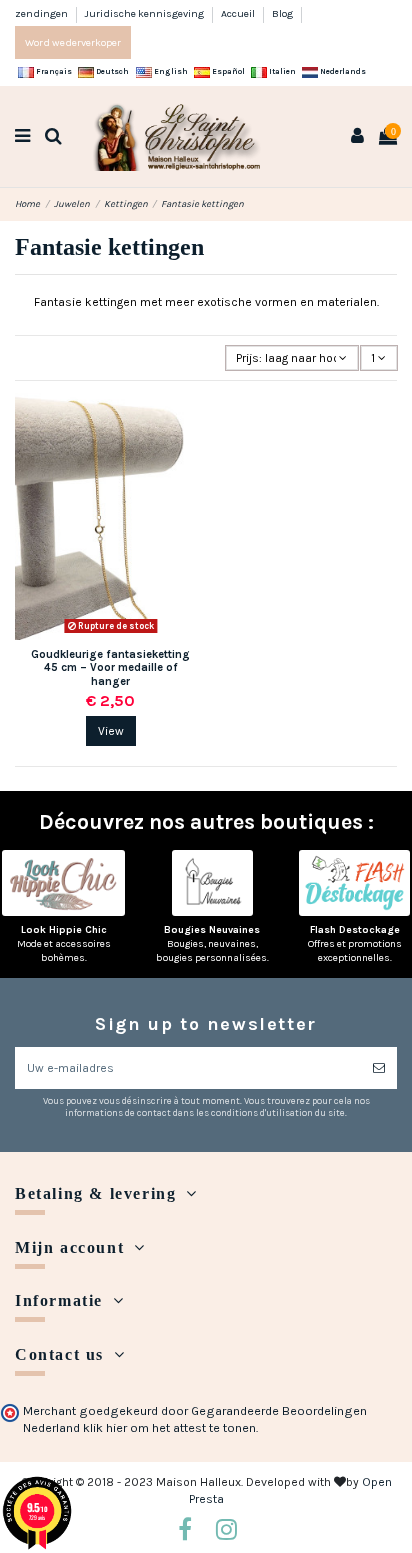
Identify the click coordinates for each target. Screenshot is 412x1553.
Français (53, 71)
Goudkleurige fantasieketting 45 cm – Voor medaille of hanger (110, 668)
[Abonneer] (379, 1068)
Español (227, 71)
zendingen (42, 13)
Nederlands (342, 71)
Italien (281, 71)
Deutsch (111, 71)
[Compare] (192, 453)
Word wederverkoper (73, 42)
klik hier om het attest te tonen (169, 1428)
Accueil (239, 13)
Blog (282, 13)
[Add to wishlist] (192, 420)
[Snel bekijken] (192, 486)
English (170, 71)
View (111, 731)
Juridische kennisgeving (145, 13)
